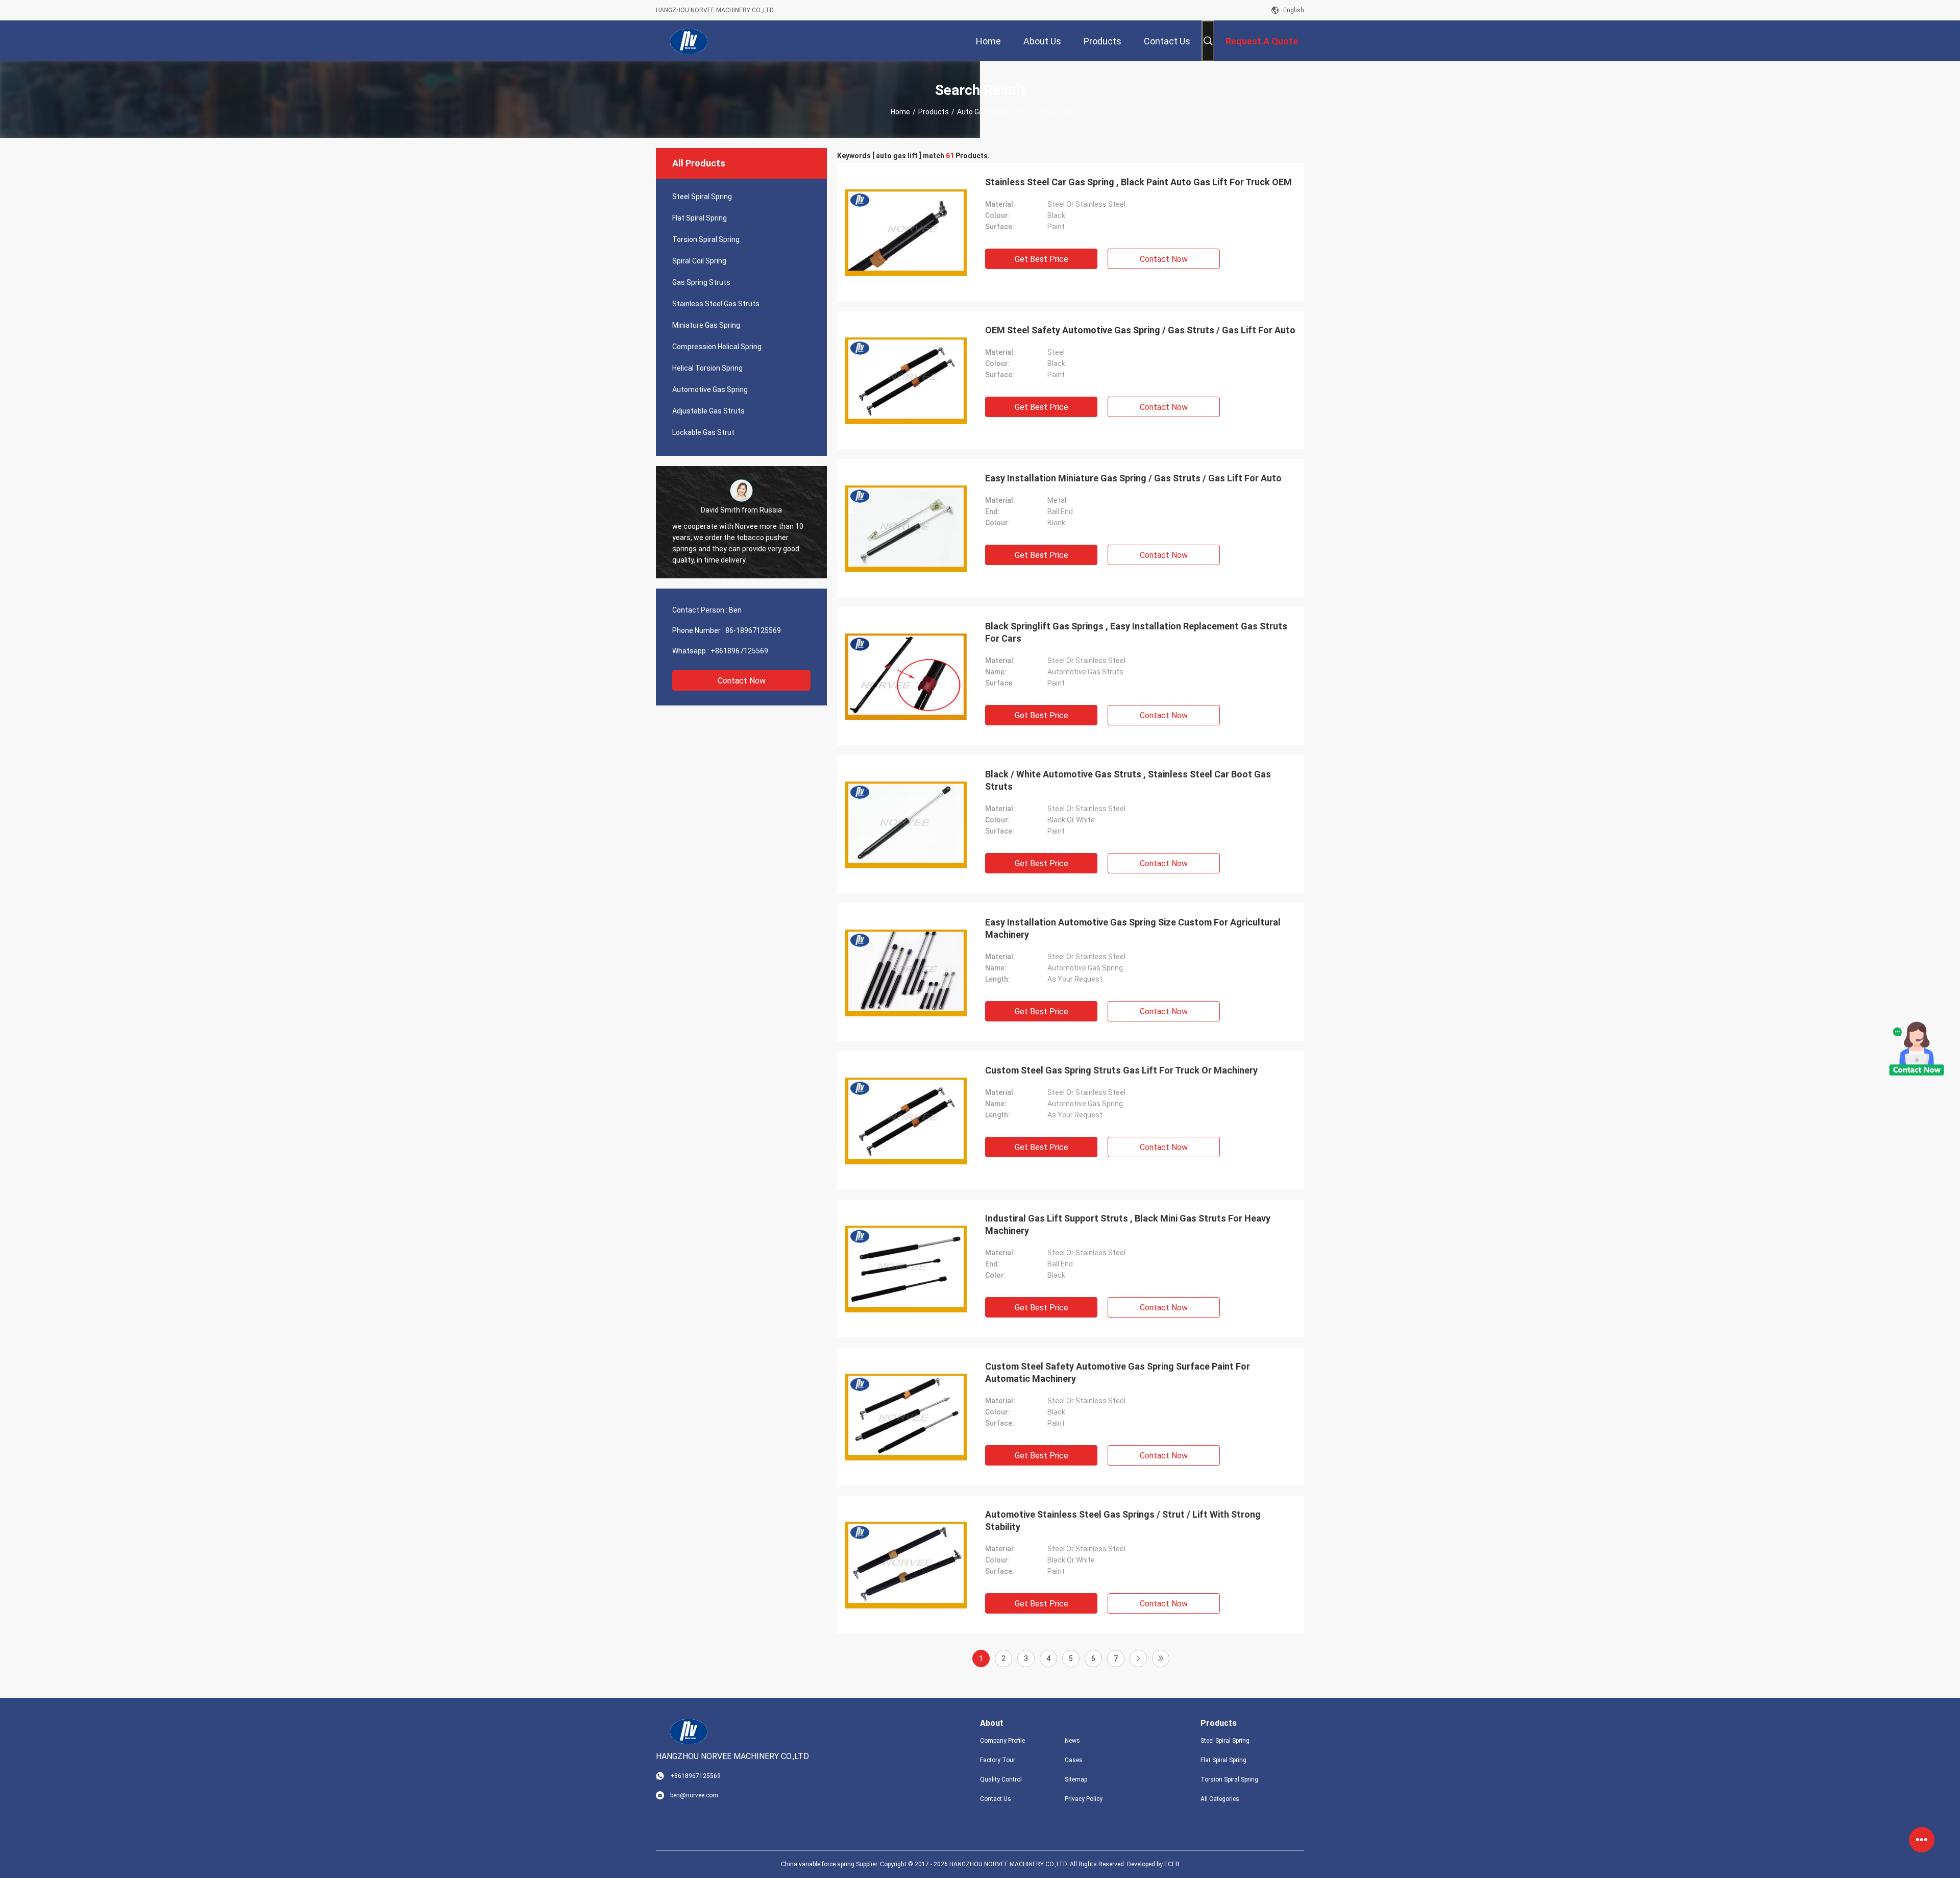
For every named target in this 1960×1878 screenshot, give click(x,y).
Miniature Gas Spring (706, 325)
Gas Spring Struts (701, 282)
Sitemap (1076, 1779)
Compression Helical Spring (717, 347)
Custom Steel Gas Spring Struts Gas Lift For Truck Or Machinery (1121, 1070)
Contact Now (742, 681)
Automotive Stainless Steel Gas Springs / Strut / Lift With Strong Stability (1123, 1520)
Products (934, 112)
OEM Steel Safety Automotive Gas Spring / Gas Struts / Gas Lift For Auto (1140, 330)
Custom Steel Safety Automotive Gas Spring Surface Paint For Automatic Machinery (1118, 1372)
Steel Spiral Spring (702, 197)
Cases (1074, 1760)
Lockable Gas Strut (703, 432)
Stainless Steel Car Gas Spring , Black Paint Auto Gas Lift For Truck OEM (1138, 182)
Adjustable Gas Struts (708, 411)
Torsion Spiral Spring (706, 239)
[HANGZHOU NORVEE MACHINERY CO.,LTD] (689, 41)
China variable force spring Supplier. (830, 1864)
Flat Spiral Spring (700, 218)
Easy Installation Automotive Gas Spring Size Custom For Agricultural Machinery (1133, 928)
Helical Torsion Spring (707, 368)
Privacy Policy (1084, 1799)
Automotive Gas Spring (710, 389)
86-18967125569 (753, 630)
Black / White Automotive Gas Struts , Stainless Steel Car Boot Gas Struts (1128, 780)
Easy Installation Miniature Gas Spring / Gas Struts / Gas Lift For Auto (1133, 478)
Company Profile (1002, 1741)
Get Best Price (1042, 259)
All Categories (1220, 1799)
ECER (1172, 1864)
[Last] (1161, 1659)
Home (900, 112)
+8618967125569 (739, 651)
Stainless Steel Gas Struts (716, 304)
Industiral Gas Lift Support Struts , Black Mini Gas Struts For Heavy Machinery (1128, 1224)
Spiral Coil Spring (699, 261)
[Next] (1138, 1659)
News (1072, 1741)
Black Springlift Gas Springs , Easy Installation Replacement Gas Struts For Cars (1136, 632)
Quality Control (1001, 1779)
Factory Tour (998, 1760)
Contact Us (996, 1799)
